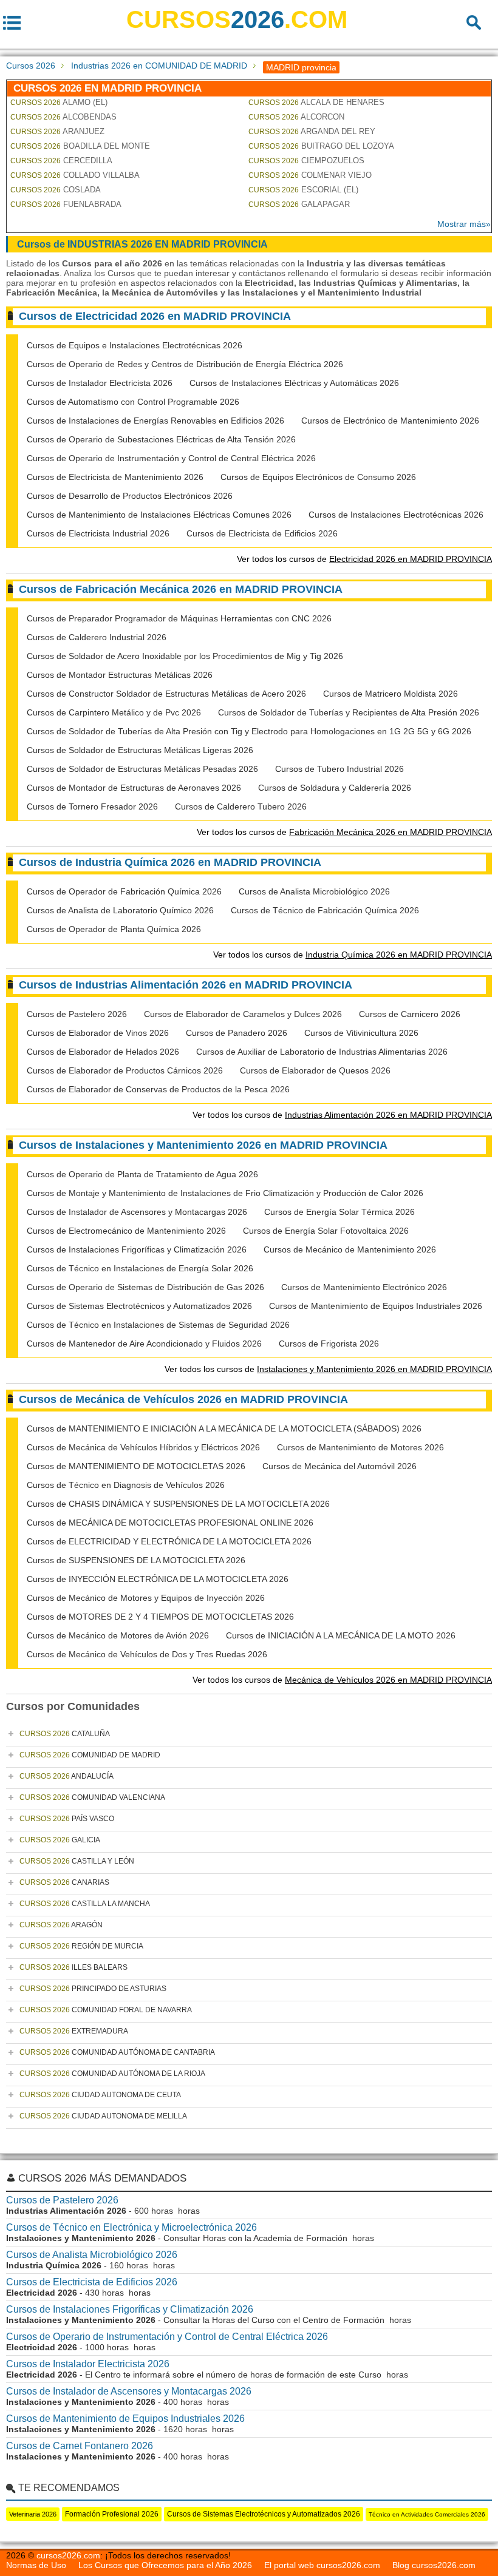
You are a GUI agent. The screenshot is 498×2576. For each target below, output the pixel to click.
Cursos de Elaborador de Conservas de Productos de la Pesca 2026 (158, 1089)
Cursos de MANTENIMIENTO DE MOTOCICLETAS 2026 (136, 1466)
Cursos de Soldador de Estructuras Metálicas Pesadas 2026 (142, 769)
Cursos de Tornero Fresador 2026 (92, 806)
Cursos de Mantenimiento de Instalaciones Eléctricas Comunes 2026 (159, 515)
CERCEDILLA (61, 161)
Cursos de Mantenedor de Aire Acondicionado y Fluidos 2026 (144, 1344)
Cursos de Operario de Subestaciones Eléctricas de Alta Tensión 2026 (161, 439)
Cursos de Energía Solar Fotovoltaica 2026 (326, 1231)
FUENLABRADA (66, 204)
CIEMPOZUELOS (306, 161)
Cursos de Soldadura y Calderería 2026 (335, 788)
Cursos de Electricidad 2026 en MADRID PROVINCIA (155, 316)
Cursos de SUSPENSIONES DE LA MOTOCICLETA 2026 (136, 1560)
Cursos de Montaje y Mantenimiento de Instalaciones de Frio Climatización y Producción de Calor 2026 (225, 1193)
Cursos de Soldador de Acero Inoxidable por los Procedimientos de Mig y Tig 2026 (185, 656)
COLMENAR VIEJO (310, 175)
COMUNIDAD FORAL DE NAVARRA (106, 2010)
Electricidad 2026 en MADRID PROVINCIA (411, 559)
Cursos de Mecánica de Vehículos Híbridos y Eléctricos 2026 (143, 1447)
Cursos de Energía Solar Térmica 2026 (339, 1212)
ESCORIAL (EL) (303, 190)
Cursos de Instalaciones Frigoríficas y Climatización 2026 (137, 1249)
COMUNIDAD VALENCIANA (92, 1797)
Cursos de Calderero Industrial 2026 (97, 637)
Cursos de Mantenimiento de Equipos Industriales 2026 (376, 1306)
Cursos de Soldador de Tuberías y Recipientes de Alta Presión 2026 (349, 712)
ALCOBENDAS (63, 117)
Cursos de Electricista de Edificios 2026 (262, 533)
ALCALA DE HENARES (316, 102)
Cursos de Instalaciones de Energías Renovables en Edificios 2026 (155, 421)
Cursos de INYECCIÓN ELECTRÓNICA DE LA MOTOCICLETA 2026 (158, 1579)
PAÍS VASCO (67, 1819)
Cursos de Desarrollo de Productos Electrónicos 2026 (130, 496)
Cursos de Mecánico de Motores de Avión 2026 (118, 1635)
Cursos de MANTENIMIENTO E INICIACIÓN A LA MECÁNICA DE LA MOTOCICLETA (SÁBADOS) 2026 (224, 1428)
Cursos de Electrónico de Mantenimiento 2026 (390, 421)
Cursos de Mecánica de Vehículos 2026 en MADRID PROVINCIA (183, 1399)
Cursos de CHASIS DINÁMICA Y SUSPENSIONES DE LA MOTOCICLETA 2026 (178, 1504)
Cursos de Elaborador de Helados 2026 (103, 1052)
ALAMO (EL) (59, 102)
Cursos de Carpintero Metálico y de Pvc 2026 (114, 712)
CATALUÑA (65, 1734)
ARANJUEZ (57, 131)
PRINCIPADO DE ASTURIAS (93, 1989)
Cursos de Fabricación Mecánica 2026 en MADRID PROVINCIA (181, 589)
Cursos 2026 (31, 66)
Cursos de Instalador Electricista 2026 (100, 383)
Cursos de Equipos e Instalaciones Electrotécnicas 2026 (135, 345)
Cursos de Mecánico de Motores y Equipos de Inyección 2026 (146, 1598)
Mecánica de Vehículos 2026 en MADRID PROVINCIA (388, 1680)
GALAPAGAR (299, 204)
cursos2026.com (68, 2555)
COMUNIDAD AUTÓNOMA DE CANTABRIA (117, 2052)
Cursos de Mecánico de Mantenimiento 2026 (350, 1249)
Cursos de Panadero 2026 (237, 1033)
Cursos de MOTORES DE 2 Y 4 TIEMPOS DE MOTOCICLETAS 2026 (160, 1617)
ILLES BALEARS (73, 1967)
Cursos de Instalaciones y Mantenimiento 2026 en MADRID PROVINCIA (203, 1145)
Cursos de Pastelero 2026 (77, 1014)
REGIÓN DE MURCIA (81, 1946)
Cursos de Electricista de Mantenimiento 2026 (115, 477)
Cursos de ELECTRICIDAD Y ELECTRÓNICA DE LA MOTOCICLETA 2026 (169, 1541)
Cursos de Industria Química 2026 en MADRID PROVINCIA (170, 862)
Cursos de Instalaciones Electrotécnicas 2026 (396, 515)
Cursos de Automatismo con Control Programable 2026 (133, 402)
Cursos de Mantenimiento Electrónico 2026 (364, 1287)
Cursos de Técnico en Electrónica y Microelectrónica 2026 (131, 2227)
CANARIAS (64, 1882)
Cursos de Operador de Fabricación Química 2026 (124, 891)
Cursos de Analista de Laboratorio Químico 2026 (120, 910)
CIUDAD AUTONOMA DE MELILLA (103, 2116)
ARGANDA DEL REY (312, 131)
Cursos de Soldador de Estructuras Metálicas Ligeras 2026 (140, 750)
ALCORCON (296, 117)
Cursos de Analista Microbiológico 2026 (314, 891)
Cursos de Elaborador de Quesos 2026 (315, 1070)
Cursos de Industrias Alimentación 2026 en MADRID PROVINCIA (186, 985)
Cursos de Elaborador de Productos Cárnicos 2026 (125, 1070)
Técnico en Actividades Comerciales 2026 (427, 2514)
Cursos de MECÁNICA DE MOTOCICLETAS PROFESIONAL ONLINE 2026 (170, 1523)
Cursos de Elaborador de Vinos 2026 (98, 1033)
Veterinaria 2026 (33, 2514)
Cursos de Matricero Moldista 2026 (391, 694)
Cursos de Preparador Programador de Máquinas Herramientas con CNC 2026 (179, 618)
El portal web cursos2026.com (322, 2565)
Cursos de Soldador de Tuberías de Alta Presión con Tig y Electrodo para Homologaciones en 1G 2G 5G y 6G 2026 (249, 731)
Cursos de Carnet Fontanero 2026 (80, 2446)
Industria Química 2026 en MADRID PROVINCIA (399, 955)
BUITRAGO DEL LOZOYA (321, 146)
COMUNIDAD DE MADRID (90, 1755)
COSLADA (56, 190)
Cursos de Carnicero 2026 (410, 1014)
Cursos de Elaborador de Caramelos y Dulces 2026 (243, 1014)
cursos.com (237, 19)
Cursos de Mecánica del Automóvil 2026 (339, 1466)
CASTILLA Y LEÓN (77, 1861)
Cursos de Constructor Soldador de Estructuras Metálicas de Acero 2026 (166, 694)
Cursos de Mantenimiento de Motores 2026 (360, 1447)
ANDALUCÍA (67, 1776)
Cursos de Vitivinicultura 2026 (361, 1033)
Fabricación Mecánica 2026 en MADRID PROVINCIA (391, 832)
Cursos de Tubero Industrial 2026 (339, 769)
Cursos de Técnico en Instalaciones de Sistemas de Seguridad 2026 (158, 1325)
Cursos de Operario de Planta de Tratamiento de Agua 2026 (142, 1174)
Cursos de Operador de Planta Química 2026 (114, 929)
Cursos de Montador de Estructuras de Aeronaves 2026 (134, 788)
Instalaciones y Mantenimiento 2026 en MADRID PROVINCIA (374, 1369)
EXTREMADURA (74, 2031)
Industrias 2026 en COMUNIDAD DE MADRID (159, 66)
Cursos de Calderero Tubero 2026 (241, 806)
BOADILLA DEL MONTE (80, 146)
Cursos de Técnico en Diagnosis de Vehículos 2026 (126, 1485)
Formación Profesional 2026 (112, 2514)
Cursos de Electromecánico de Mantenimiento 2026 (126, 1231)
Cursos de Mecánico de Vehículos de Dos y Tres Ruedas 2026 (147, 1654)
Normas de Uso (36, 2565)
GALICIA (60, 1840)
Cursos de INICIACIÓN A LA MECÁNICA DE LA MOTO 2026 (341, 1635)
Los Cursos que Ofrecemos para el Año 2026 (165, 2565)
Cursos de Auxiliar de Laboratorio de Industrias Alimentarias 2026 (322, 1052)
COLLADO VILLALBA (75, 175)
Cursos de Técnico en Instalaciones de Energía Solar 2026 (140, 1268)
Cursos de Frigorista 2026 (329, 1344)
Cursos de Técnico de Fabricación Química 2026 (325, 910)
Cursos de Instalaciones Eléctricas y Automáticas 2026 (294, 383)
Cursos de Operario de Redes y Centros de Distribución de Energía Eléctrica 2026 (185, 364)
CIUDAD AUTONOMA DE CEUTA (100, 2095)
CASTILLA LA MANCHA (85, 1904)
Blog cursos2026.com (434, 2565)
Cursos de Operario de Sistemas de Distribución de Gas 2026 (145, 1287)
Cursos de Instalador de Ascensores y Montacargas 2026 (137, 1212)
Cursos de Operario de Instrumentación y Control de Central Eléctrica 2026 (171, 458)
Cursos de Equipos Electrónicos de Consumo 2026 (318, 477)
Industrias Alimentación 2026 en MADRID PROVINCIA (388, 1115)
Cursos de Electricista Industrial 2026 (98, 533)
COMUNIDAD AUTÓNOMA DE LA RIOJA (112, 2074)
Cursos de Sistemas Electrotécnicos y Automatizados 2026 (139, 1306)
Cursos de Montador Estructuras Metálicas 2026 (120, 675)
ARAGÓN (61, 1925)
